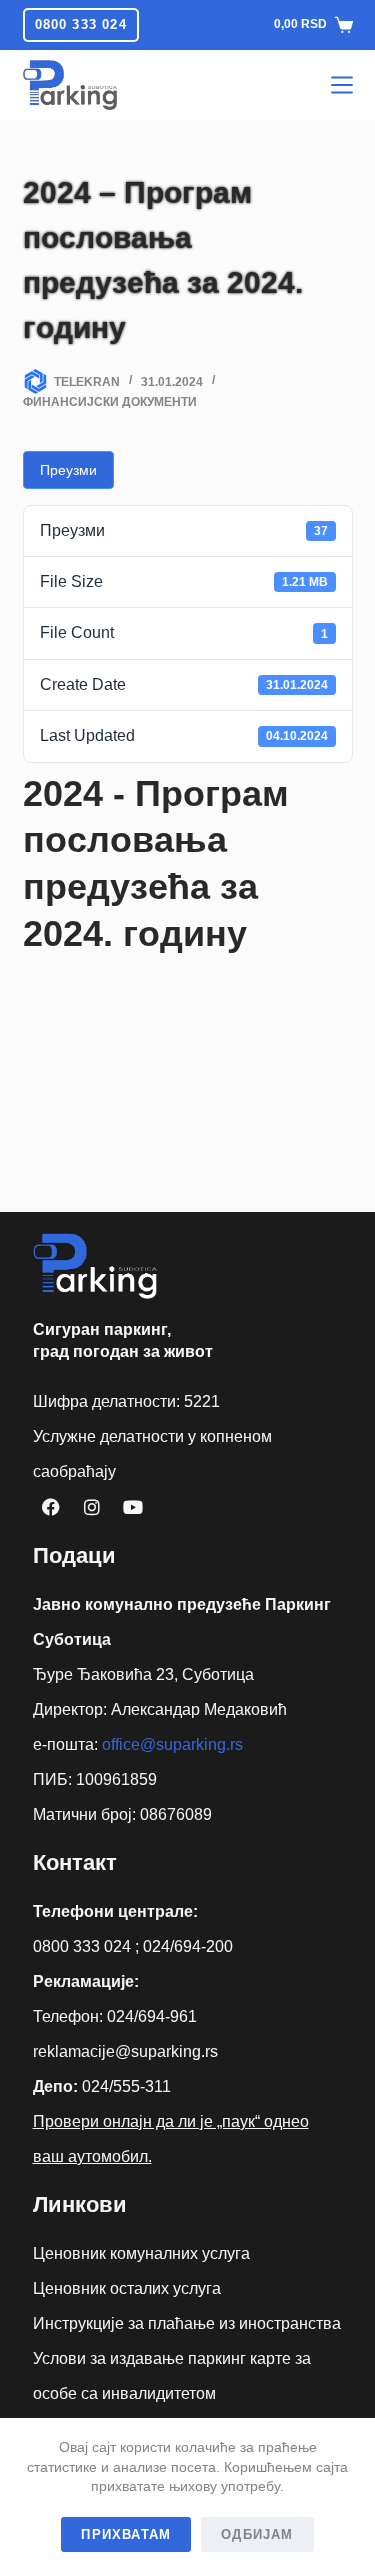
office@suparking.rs (172, 1744)
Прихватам (126, 2534)
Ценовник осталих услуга (127, 2288)
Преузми (68, 470)
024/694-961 (152, 2016)
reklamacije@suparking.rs (125, 2051)
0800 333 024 (81, 24)
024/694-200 (188, 1946)
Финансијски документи (110, 402)
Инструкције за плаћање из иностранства (187, 2323)
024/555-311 (126, 2086)
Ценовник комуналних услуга (141, 2253)
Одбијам (257, 2534)
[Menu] (342, 85)
